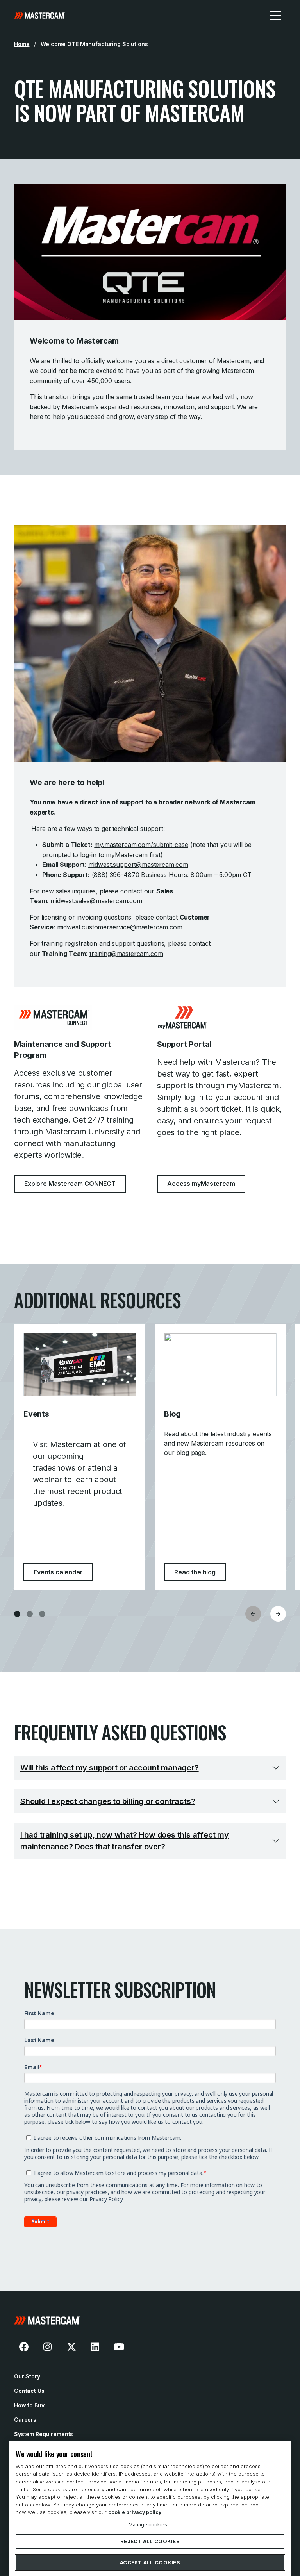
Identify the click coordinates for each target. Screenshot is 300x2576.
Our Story (27, 2376)
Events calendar (63, 1572)
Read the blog (200, 1572)
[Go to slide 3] (42, 1614)
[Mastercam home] (40, 15)
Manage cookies (148, 2524)
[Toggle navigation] (275, 15)
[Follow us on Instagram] (48, 2347)
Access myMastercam (201, 1184)
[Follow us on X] (71, 2347)
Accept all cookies (150, 2562)
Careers (25, 2420)
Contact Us (29, 2391)
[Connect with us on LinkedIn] (95, 2347)
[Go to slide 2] (30, 1614)
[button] (278, 1614)
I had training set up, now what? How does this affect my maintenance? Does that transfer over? (125, 1841)
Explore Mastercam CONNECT (70, 1184)
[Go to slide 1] (17, 1614)
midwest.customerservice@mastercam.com (120, 927)
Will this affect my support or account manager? (110, 1768)
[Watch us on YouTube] (119, 2347)
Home (22, 44)
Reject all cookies (150, 2541)
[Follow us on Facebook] (24, 2347)
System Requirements (44, 2434)
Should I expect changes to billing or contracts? (108, 1801)
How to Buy (29, 2405)
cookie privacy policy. (136, 2512)
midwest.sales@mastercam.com (96, 901)
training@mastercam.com (126, 954)
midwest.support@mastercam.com (138, 865)
